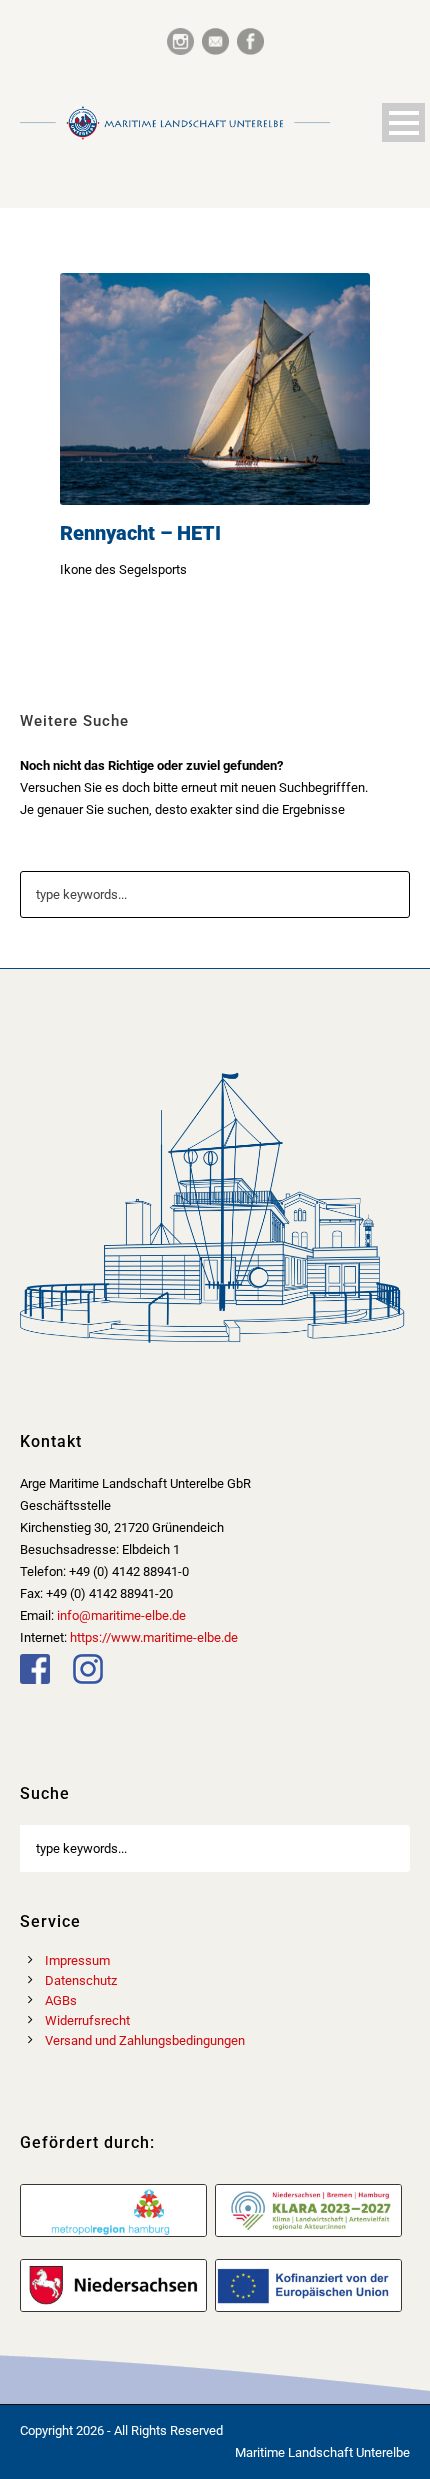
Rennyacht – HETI (140, 533)
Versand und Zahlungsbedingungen (145, 2040)
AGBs (61, 2000)
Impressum (77, 1960)
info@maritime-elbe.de (121, 1615)
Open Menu (403, 122)
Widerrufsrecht (87, 2020)
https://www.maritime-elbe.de (154, 1637)
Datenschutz (81, 1980)
